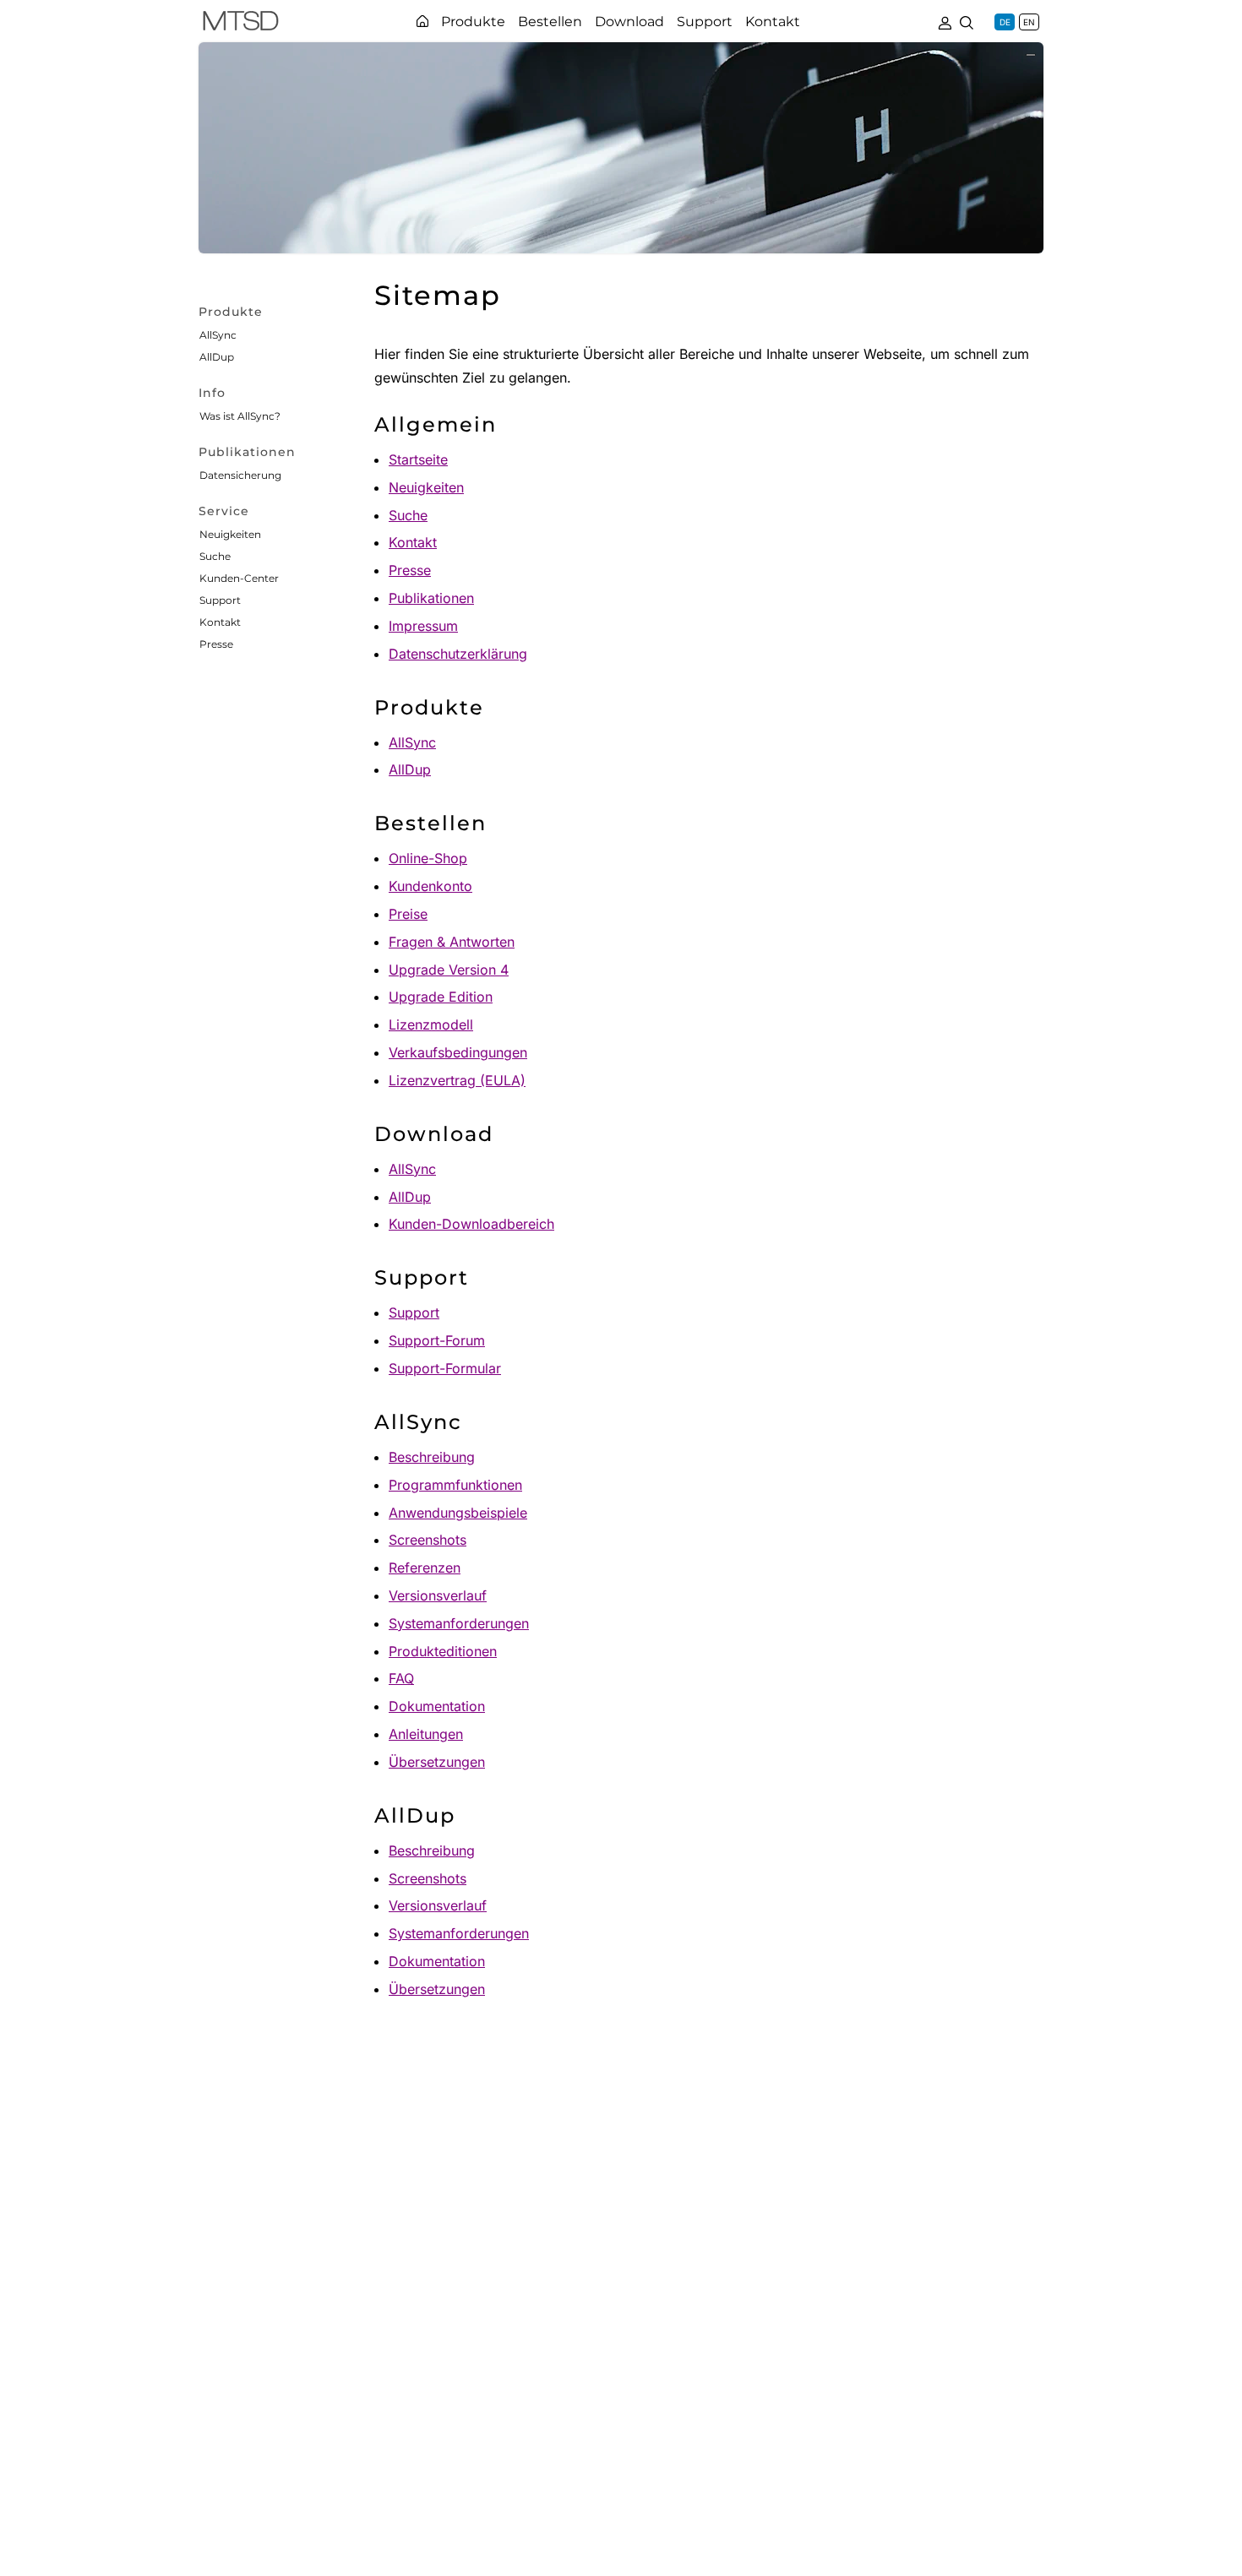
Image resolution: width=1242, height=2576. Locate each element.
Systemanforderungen (459, 1623)
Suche (215, 556)
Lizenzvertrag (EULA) (457, 1080)
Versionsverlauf (438, 1595)
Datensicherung (240, 475)
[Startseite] (422, 21)
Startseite (418, 459)
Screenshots (428, 1540)
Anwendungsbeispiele (458, 1513)
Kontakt (220, 622)
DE (1005, 22)
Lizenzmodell (431, 1024)
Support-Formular (445, 1368)
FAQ (401, 1678)
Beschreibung (432, 1457)
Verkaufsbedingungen (458, 1052)
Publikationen (431, 598)
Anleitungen (426, 1734)
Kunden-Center (239, 578)
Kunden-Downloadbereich (471, 1224)
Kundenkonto (430, 886)
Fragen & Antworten (452, 942)
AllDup (217, 357)
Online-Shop (428, 858)
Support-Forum (437, 1340)
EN (1029, 22)
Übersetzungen (437, 1762)
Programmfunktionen (455, 1485)
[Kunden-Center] (945, 21)
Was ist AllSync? (240, 416)
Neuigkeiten (230, 534)
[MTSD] (241, 24)
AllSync (218, 335)
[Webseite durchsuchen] (967, 21)
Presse (216, 644)
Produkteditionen (443, 1651)
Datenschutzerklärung (458, 654)
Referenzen (425, 1568)
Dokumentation (437, 1706)
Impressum (423, 626)
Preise (408, 914)
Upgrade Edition (441, 997)
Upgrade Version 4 (449, 970)
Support (220, 600)
